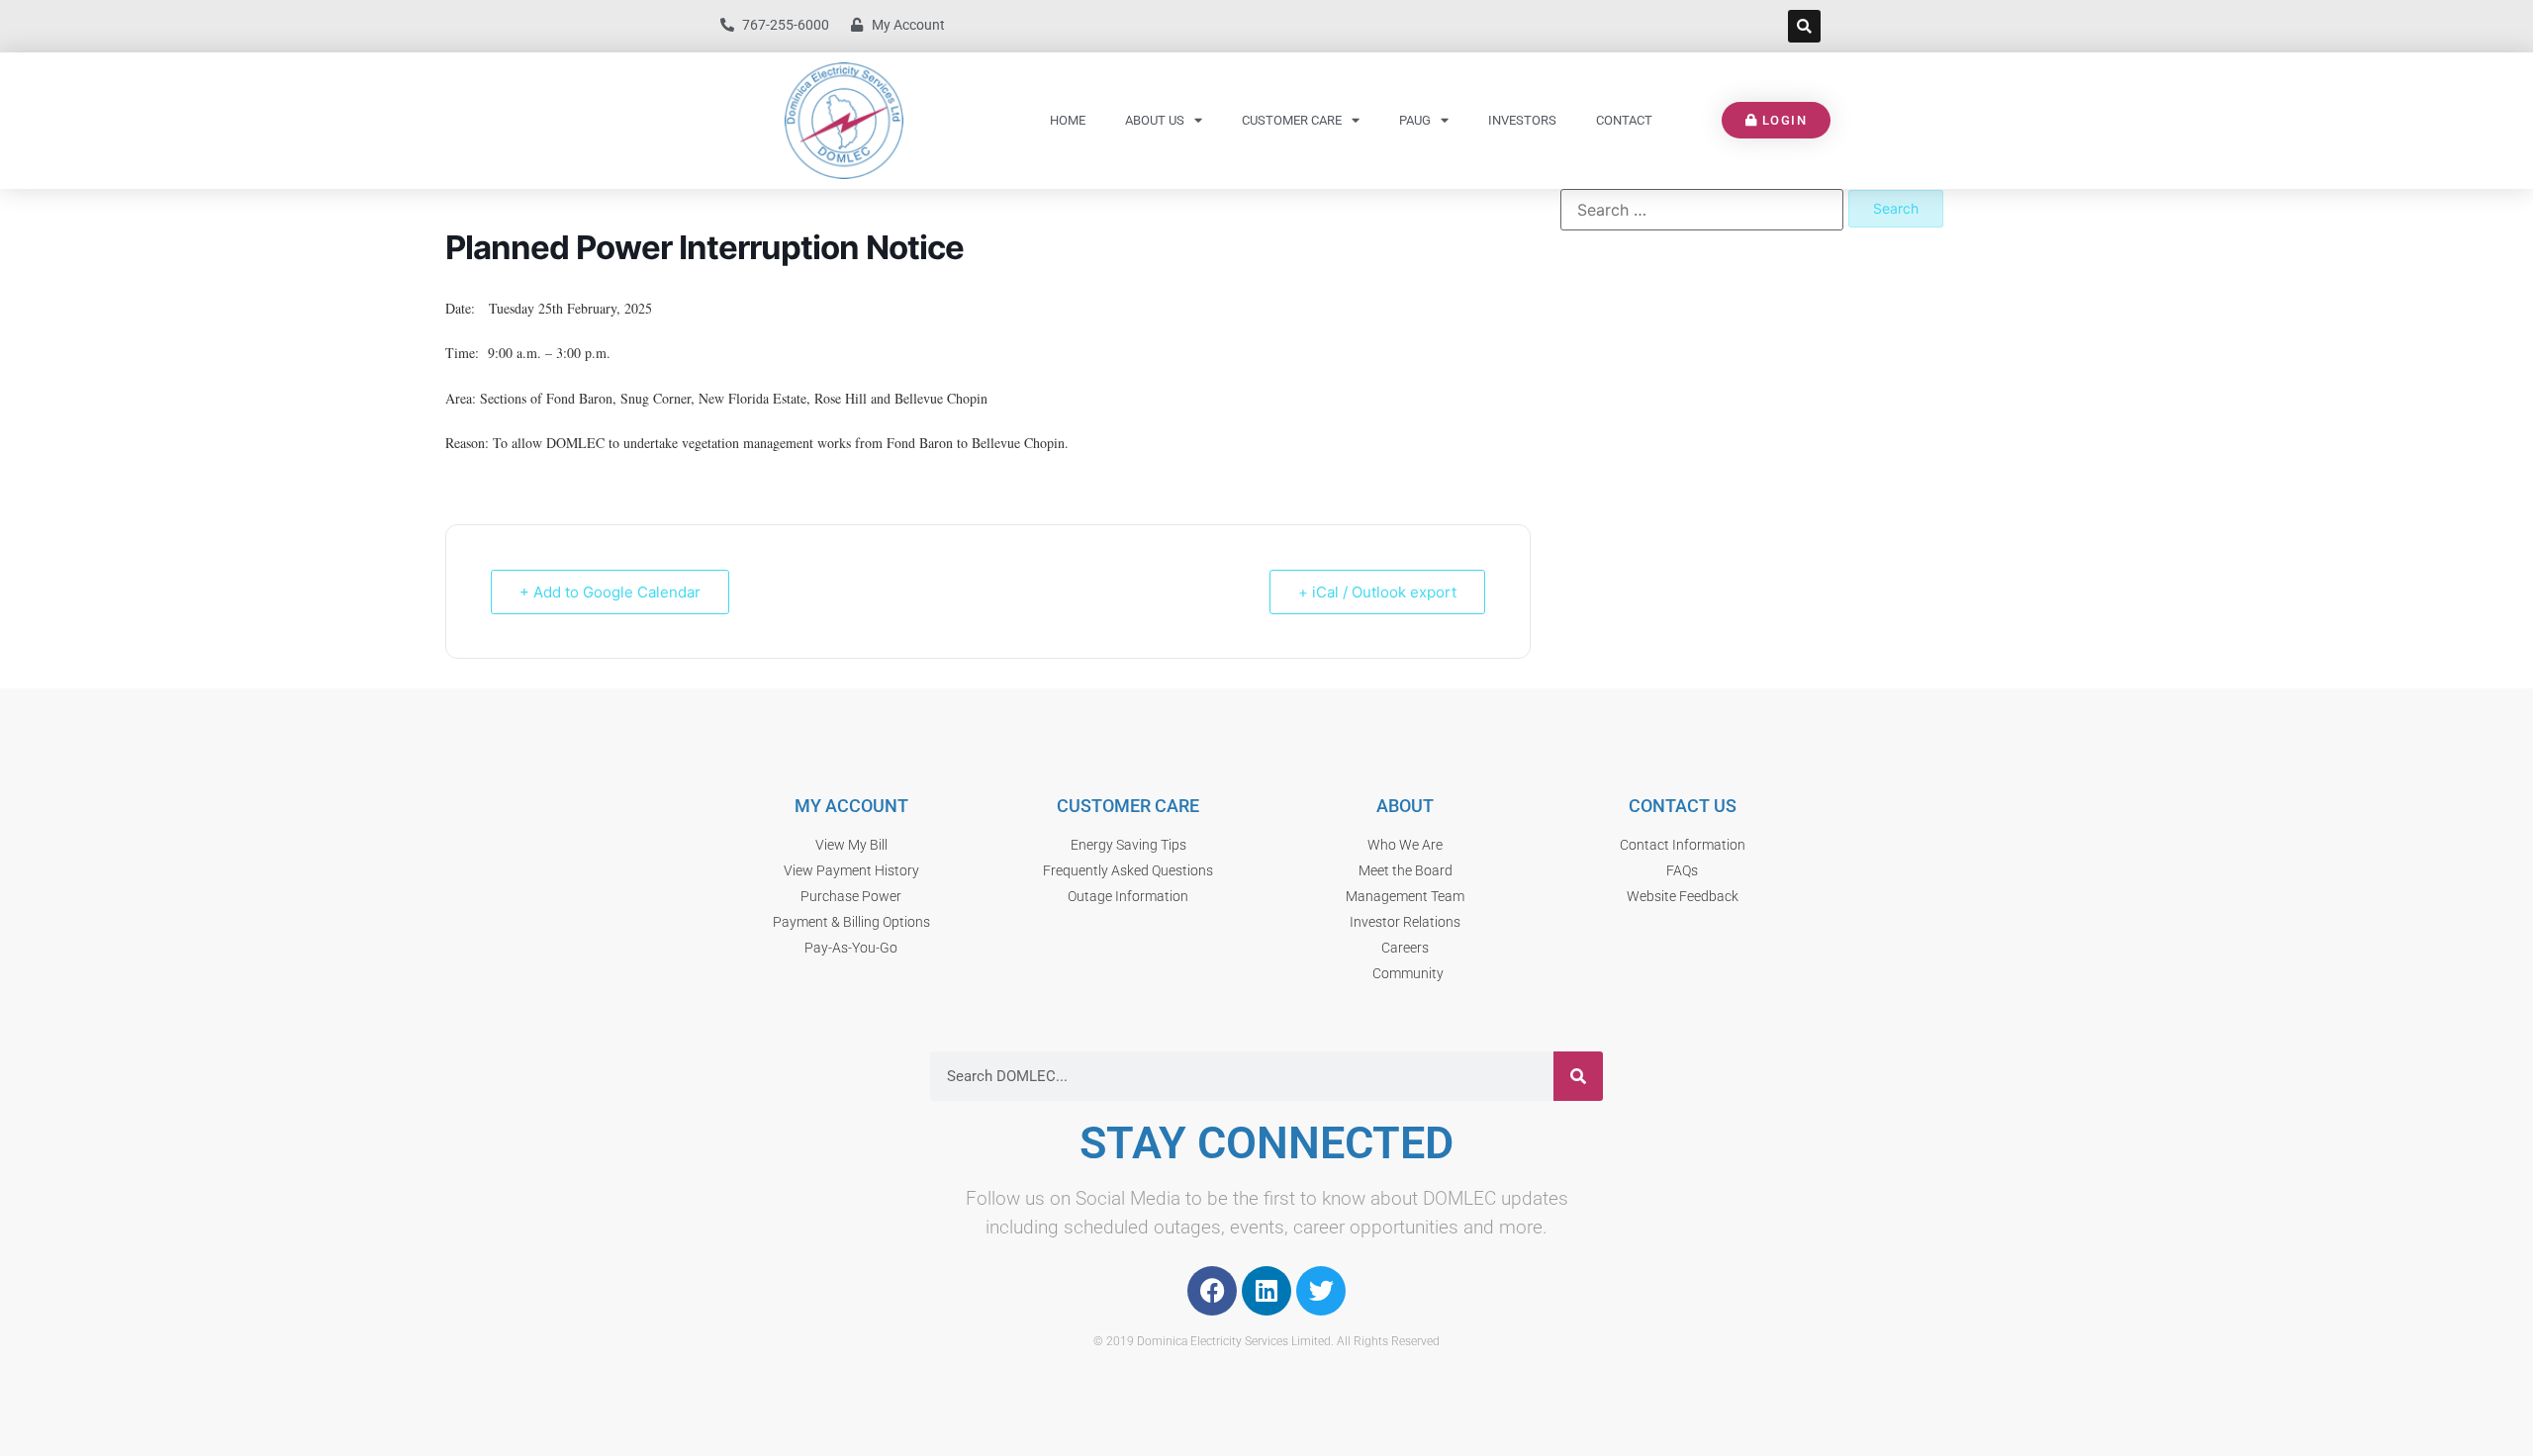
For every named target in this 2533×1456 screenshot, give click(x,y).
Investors (1522, 120)
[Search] (1578, 1076)
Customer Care (1292, 120)
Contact (1624, 120)
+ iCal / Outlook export (1377, 592)
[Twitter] (1321, 1291)
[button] (1804, 26)
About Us (1155, 120)
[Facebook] (1212, 1291)
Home (1068, 120)
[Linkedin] (1266, 1291)
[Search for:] (1702, 210)
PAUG (1415, 120)
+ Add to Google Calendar (610, 592)
